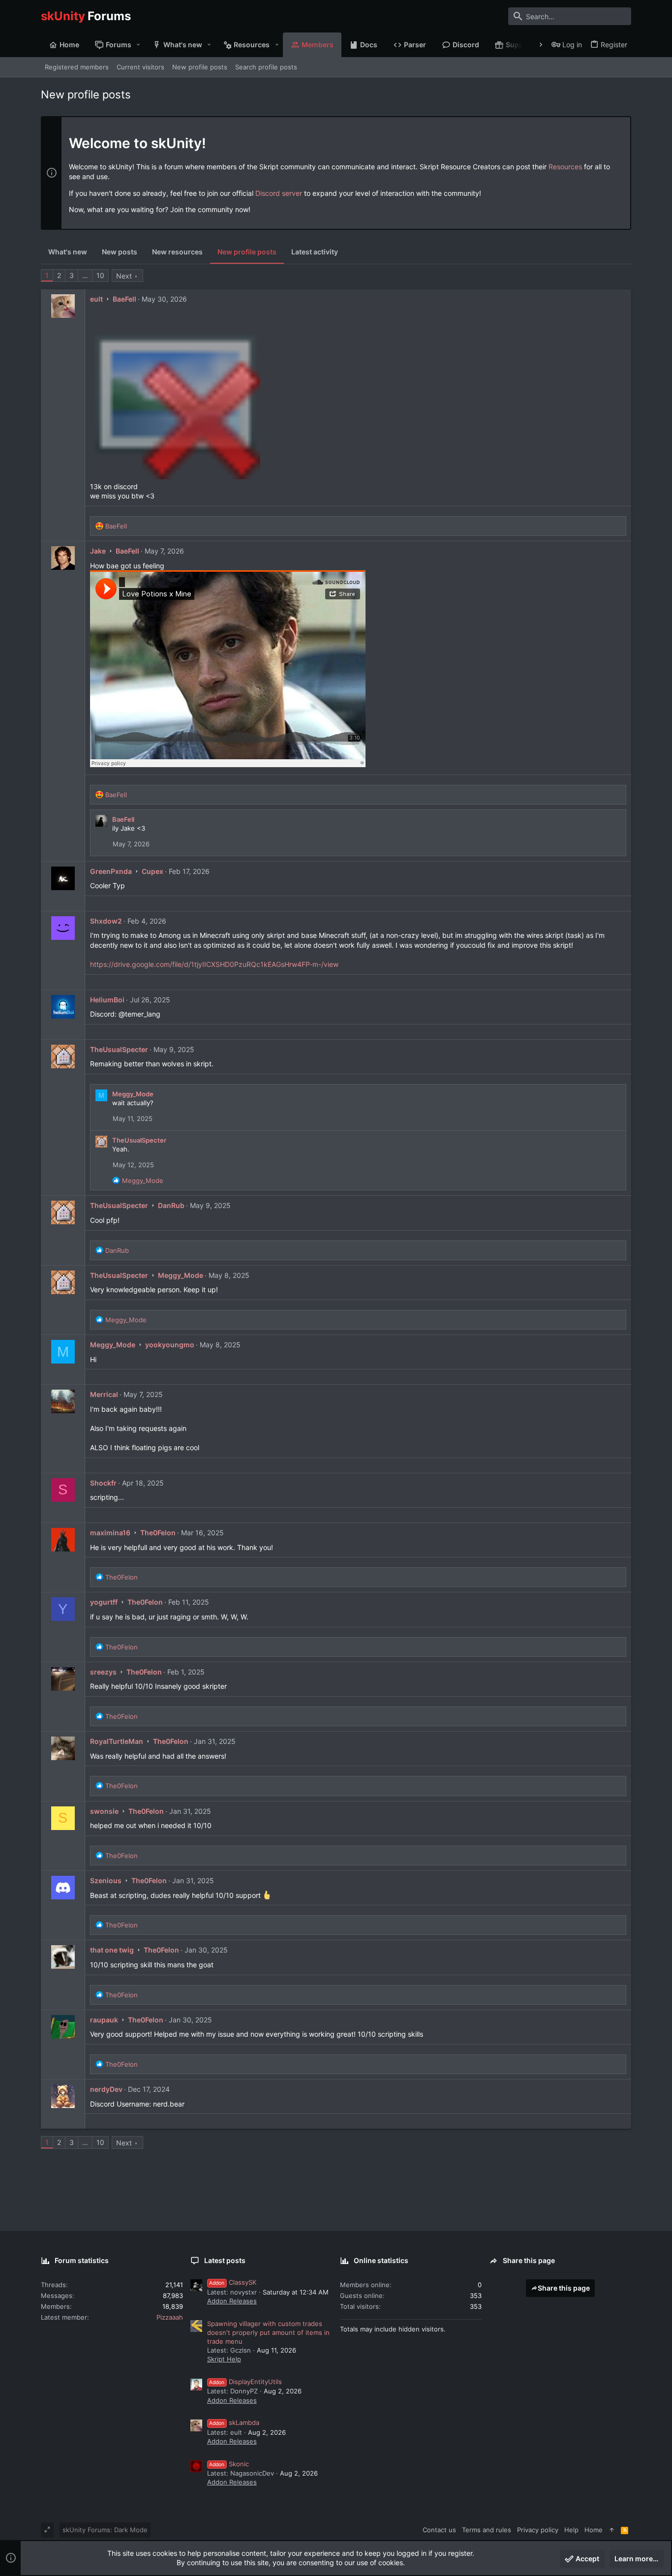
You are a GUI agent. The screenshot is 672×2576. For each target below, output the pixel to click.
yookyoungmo (170, 1345)
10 (100, 275)
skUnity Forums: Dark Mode (105, 2530)
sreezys (103, 1672)
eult (96, 299)
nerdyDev (106, 2089)
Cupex (153, 871)
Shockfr (103, 1483)
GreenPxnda (111, 871)
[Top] (612, 2530)
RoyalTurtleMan (117, 1741)
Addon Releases (232, 2301)
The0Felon (158, 1533)
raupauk (104, 2020)
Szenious (106, 1880)
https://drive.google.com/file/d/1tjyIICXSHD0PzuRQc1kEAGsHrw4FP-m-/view (214, 964)
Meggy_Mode (133, 1094)
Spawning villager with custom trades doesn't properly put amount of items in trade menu (268, 2332)
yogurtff (104, 1602)
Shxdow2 (106, 921)
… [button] (85, 275)
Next (124, 276)
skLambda (234, 2422)
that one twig (112, 1950)
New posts (120, 252)
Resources (565, 167)
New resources (177, 252)
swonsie (104, 1811)
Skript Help (224, 2359)
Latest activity (315, 252)
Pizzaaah (170, 2317)
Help (571, 2530)
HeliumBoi (107, 1000)
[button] (138, 45)
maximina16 (110, 1533)
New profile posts (247, 252)
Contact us (439, 2530)
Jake (98, 551)
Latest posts (225, 2260)
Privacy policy (538, 2530)
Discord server (279, 193)
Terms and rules (487, 2530)
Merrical (104, 1394)
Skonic (229, 2464)
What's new (68, 252)
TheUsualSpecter (119, 1049)
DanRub (171, 1205)
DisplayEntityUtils (245, 2382)
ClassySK (233, 2282)
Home (594, 2530)
